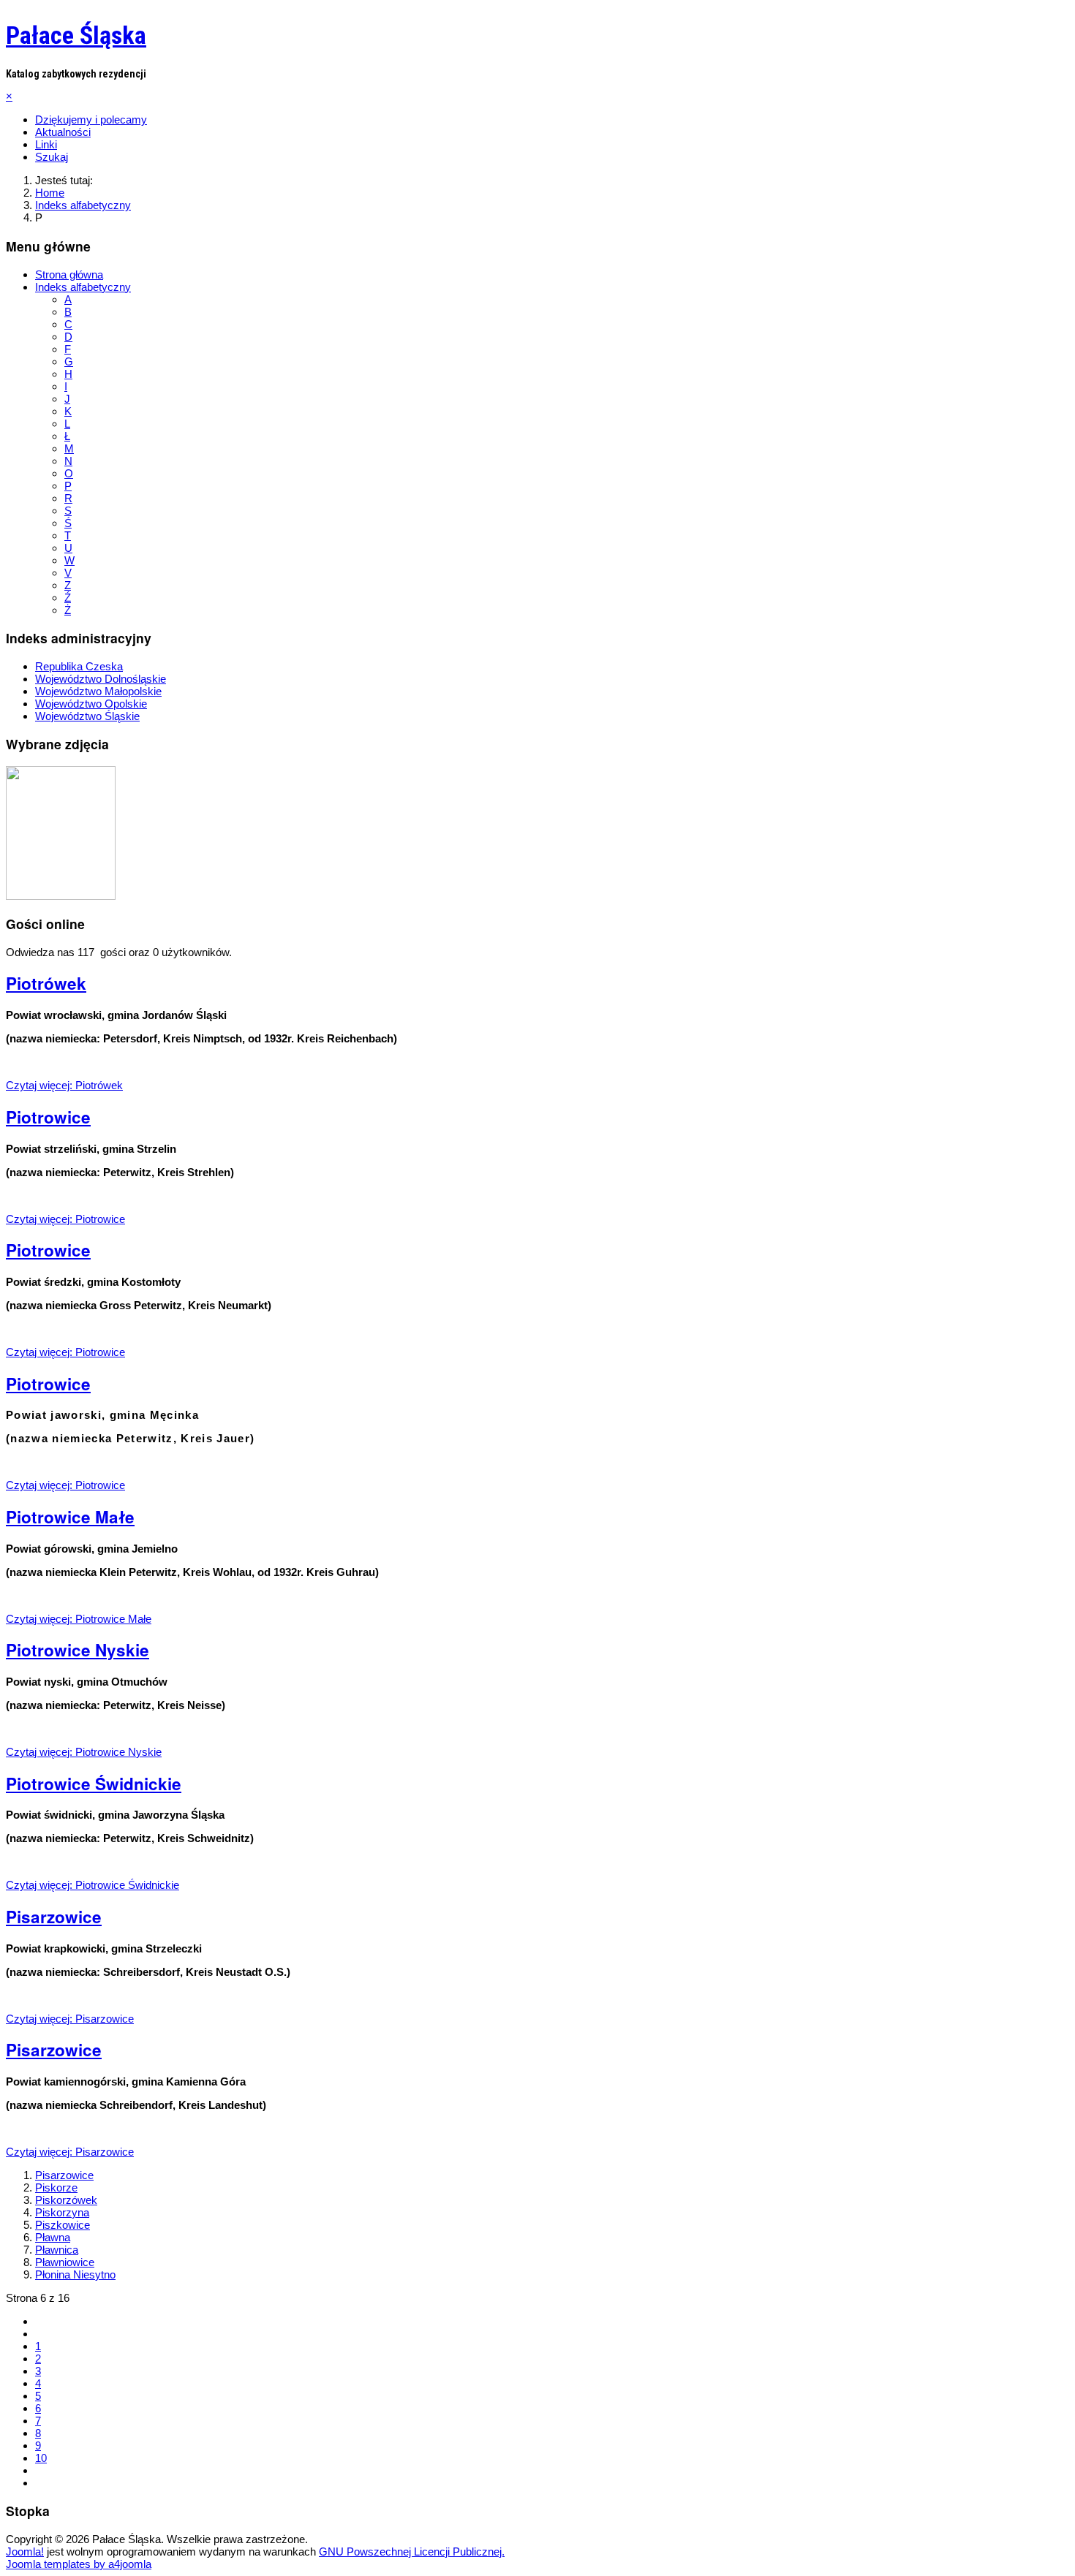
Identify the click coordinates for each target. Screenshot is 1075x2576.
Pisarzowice (54, 1917)
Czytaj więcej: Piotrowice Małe (79, 1619)
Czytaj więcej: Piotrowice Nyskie (84, 1752)
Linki (46, 144)
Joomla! (25, 2552)
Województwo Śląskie (87, 716)
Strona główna (69, 274)
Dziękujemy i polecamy (91, 120)
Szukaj (52, 157)
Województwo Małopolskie (98, 691)
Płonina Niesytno (75, 2274)
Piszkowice (63, 2225)
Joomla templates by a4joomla (79, 2564)
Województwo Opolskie (91, 704)
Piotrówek (46, 983)
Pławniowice (65, 2262)
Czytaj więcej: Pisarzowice (70, 2019)
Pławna (53, 2237)
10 (41, 2458)
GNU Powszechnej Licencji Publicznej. (412, 2552)
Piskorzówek (66, 2200)
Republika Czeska (79, 666)
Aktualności (63, 132)
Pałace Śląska (76, 35)
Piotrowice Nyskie (78, 1650)
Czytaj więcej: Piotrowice (65, 1219)
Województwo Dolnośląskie (101, 679)
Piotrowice (48, 1117)
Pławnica (57, 2250)
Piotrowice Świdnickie (94, 1784)
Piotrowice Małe (70, 1517)
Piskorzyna (62, 2212)
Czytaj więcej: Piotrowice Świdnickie (93, 1885)
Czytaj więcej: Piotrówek (64, 1085)
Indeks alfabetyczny (83, 287)
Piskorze (56, 2187)
